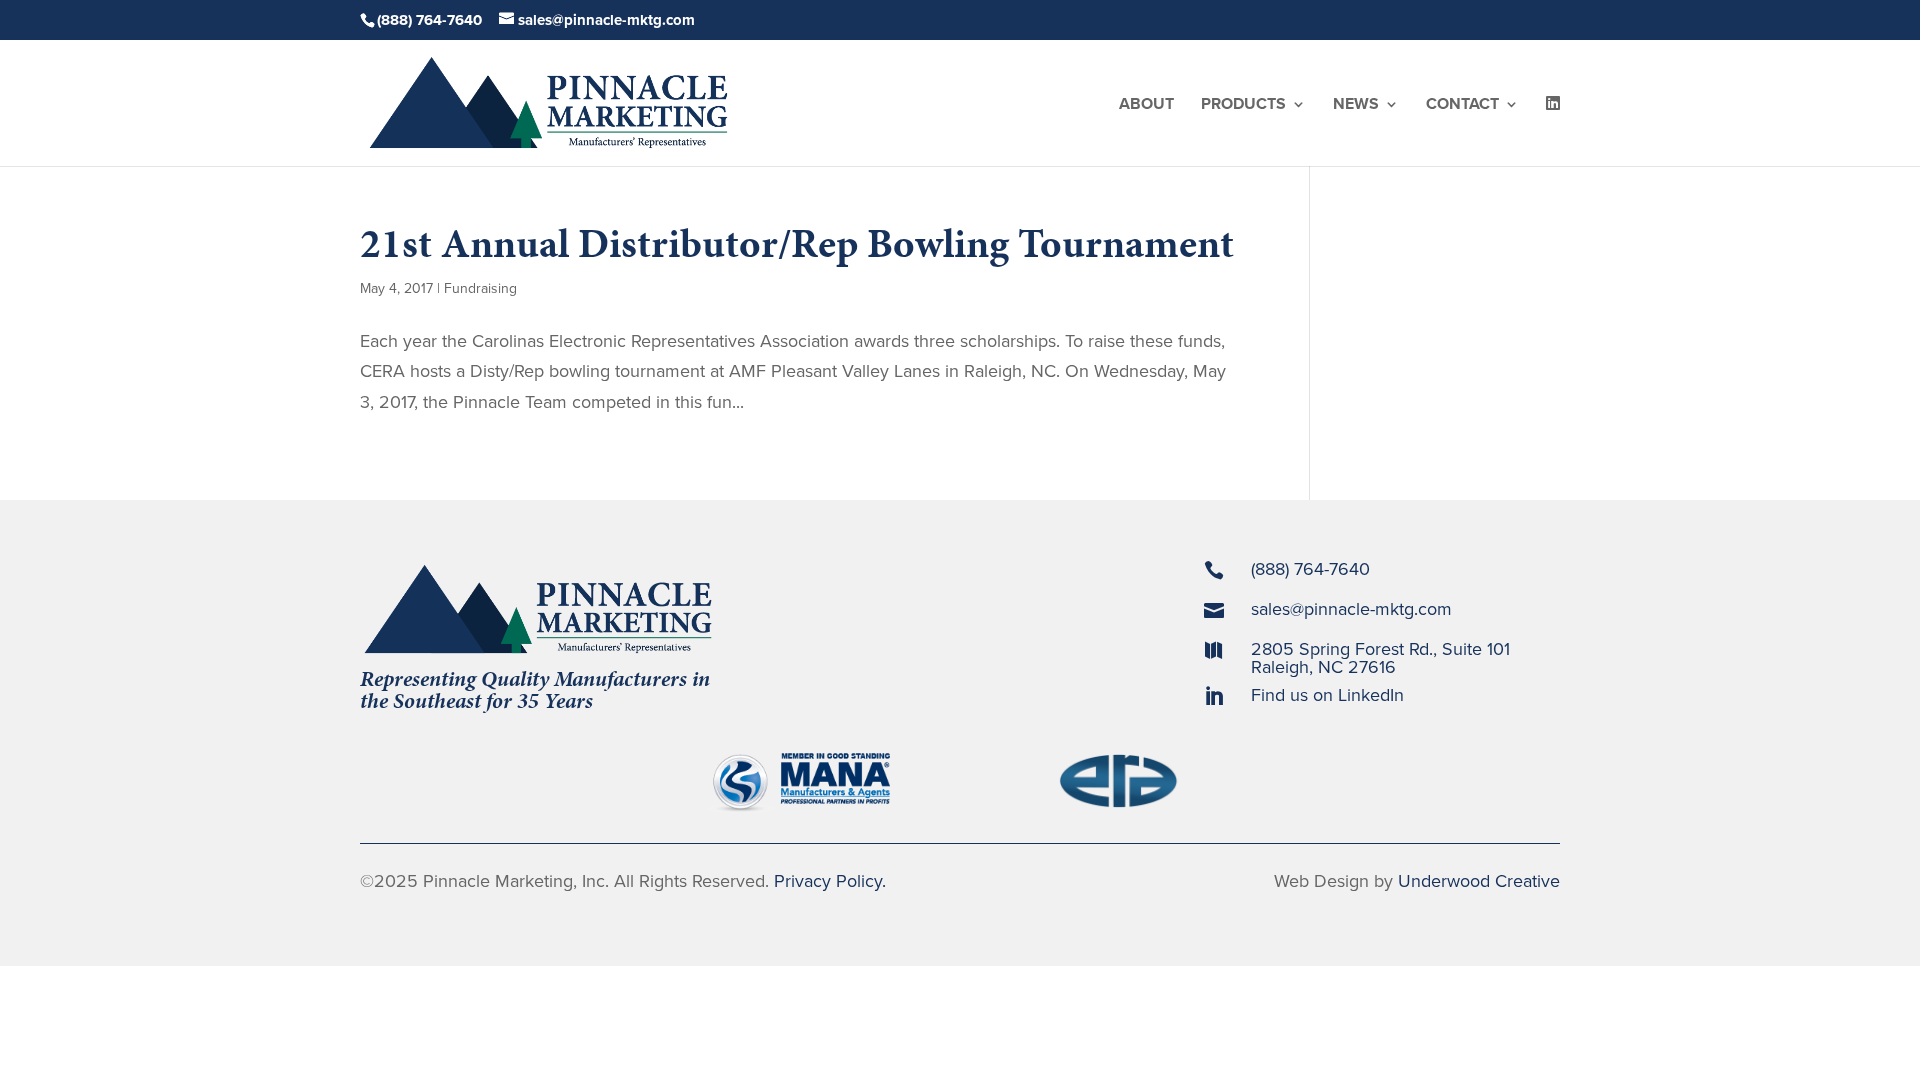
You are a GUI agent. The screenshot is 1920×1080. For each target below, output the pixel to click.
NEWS (1356, 105)
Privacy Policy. (830, 881)
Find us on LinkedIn (1327, 695)
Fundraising (480, 288)
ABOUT (1146, 105)
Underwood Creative (1479, 881)
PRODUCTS (1243, 105)
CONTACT (1462, 105)
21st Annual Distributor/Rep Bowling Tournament (797, 243)
